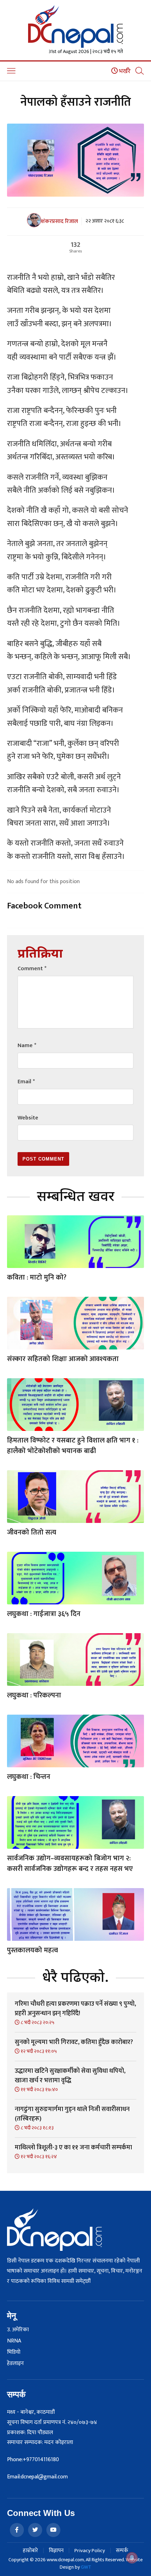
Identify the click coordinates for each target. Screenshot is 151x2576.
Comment (32, 969)
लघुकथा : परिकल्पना (34, 1695)
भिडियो (14, 2352)
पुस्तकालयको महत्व (32, 1950)
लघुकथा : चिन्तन (29, 1777)
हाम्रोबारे (30, 2551)
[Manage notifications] (132, 2558)
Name (27, 1046)
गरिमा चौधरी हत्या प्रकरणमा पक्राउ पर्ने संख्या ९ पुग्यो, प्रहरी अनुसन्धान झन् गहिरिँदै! (75, 2009)
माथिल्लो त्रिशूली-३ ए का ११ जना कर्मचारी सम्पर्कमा (73, 2148)
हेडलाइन (15, 2364)
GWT (86, 2567)
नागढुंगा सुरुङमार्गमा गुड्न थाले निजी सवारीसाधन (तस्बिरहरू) (72, 2114)
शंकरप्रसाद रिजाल (60, 222)
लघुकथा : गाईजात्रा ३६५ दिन (44, 1614)
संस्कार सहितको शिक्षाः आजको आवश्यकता (63, 1359)
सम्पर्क (122, 2551)
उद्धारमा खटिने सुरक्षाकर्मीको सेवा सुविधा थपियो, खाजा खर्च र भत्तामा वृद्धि (70, 2076)
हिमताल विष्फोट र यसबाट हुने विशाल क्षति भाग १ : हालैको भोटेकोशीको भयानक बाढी (73, 1446)
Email (26, 1082)
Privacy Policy (90, 2551)
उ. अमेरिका (18, 2330)
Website (28, 1118)
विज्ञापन (56, 2551)
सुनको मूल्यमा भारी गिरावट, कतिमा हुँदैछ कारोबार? (74, 2042)
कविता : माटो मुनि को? (37, 1277)
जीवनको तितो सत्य (32, 1532)
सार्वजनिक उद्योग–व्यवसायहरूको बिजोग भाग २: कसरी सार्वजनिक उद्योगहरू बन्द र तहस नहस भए (70, 1864)
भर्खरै (124, 71)
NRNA (14, 2341)
